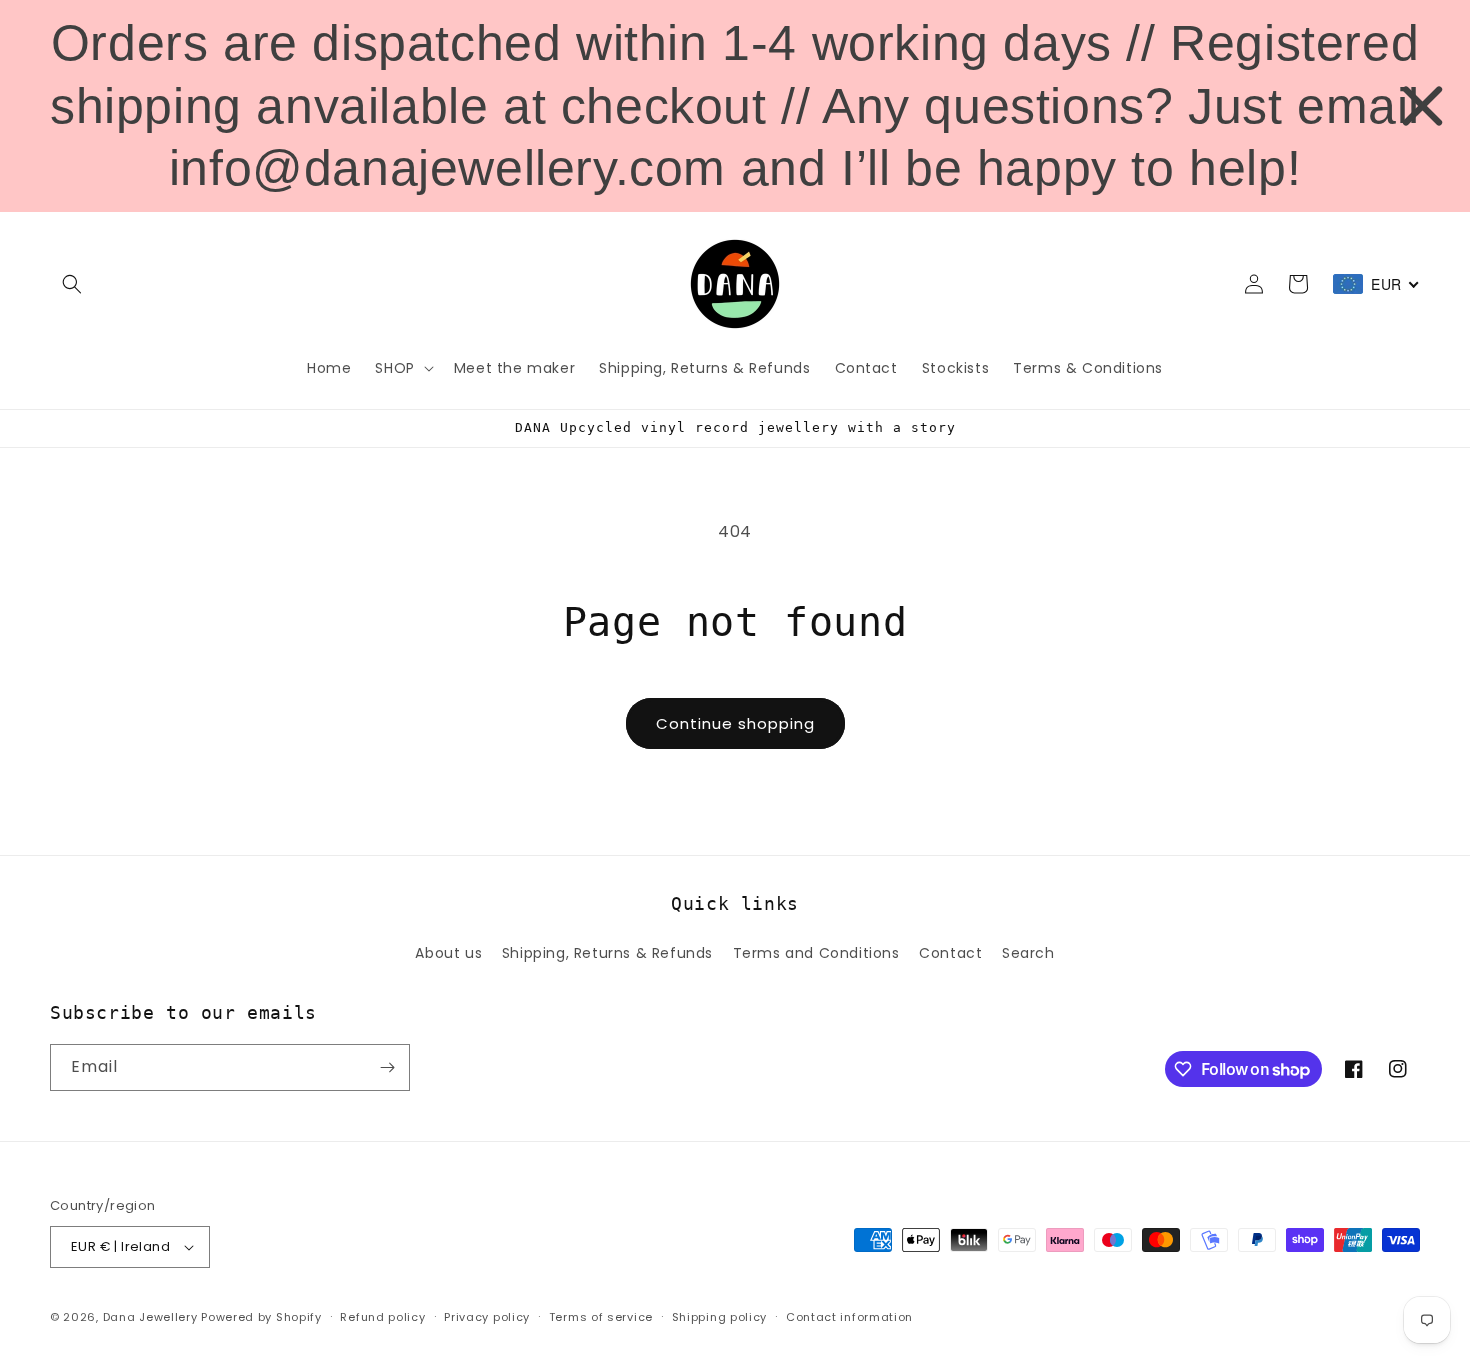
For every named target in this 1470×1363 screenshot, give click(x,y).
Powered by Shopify (261, 1317)
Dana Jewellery (150, 1317)
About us (448, 953)
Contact (950, 953)
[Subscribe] (387, 1067)
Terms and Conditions (816, 953)
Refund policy (382, 1317)
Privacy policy (487, 1317)
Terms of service (601, 1317)
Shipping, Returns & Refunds (607, 953)
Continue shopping (735, 723)
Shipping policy (720, 1317)
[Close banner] (1422, 105)
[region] (735, 106)
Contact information (849, 1317)
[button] (72, 284)
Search (1028, 953)
